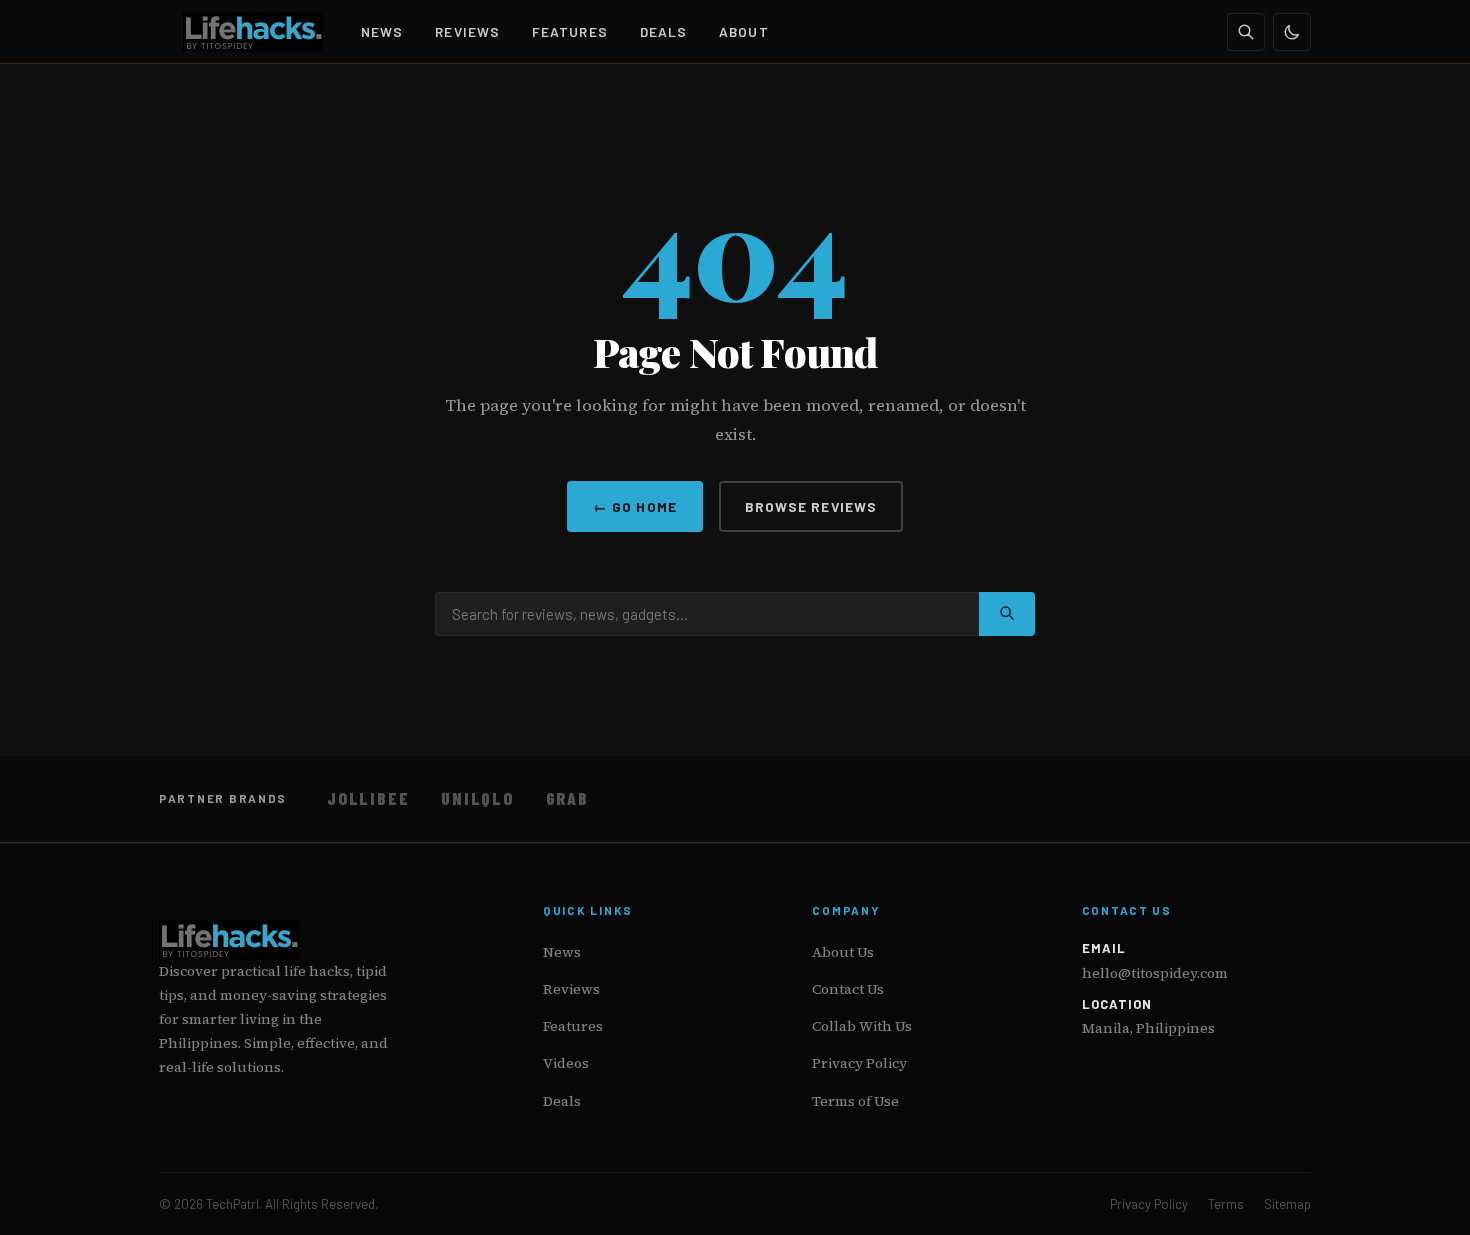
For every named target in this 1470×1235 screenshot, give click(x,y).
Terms (1226, 1204)
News (382, 31)
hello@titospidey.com (1155, 973)
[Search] (1246, 32)
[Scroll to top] (1416, 1197)
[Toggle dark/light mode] (1292, 32)
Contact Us (848, 989)
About (743, 31)
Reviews (467, 31)
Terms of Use (855, 1101)
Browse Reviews (811, 506)
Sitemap (1287, 1204)
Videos (566, 1063)
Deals (663, 31)
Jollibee (368, 798)
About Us (843, 952)
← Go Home (635, 506)
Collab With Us (862, 1026)
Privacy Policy (859, 1063)
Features (570, 31)
